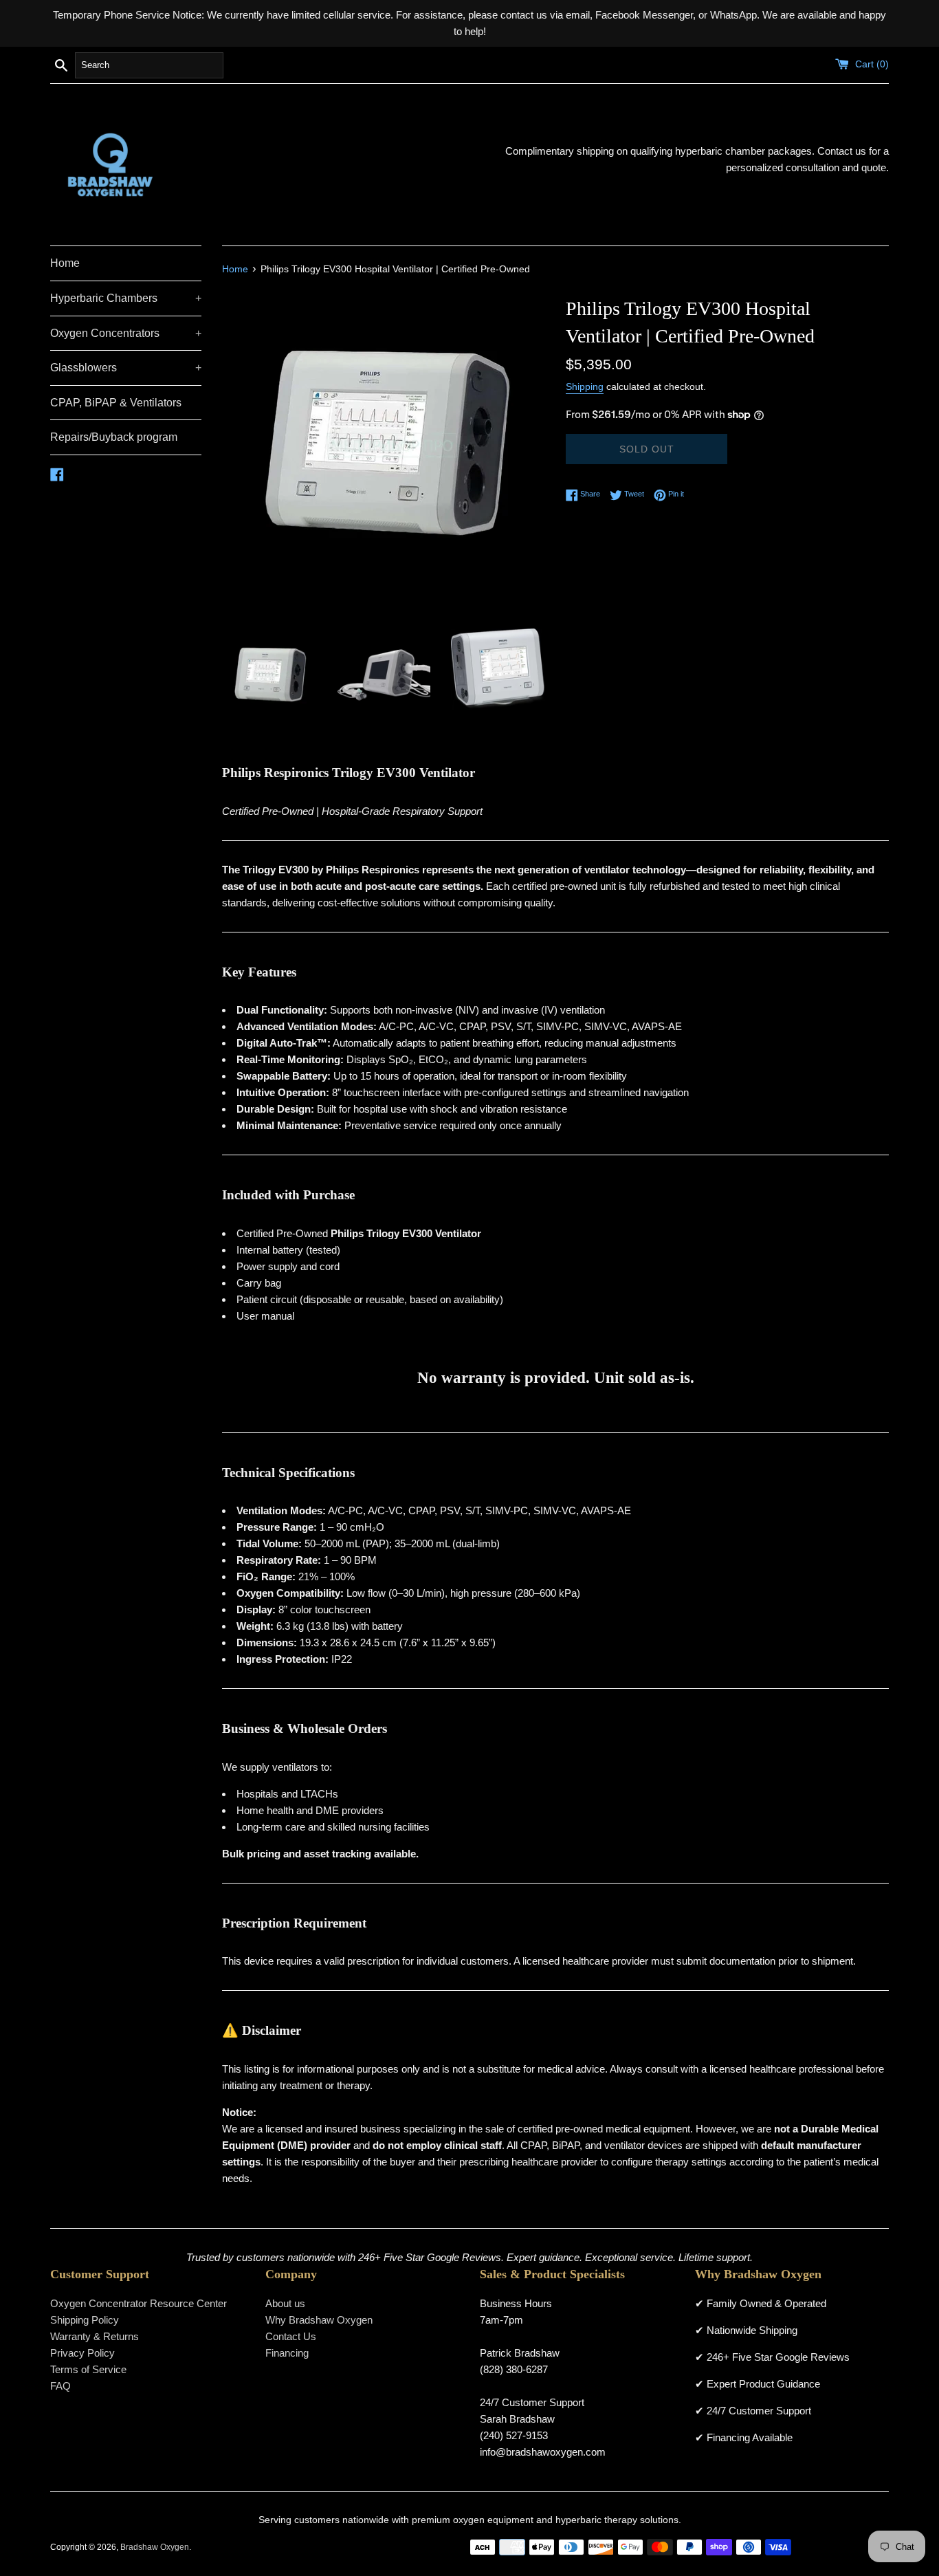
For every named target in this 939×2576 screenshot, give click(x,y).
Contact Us (291, 2336)
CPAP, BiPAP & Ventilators (116, 403)
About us (285, 2303)
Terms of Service (88, 2369)
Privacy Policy (82, 2353)
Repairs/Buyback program (114, 437)
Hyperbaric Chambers (126, 298)
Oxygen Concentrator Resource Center (139, 2303)
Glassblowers (126, 368)
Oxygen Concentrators (126, 333)
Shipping (585, 386)
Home (65, 263)
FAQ (60, 2386)
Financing (287, 2353)
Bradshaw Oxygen (155, 2547)
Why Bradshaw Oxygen (319, 2320)
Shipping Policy (85, 2320)
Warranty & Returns (95, 2336)
